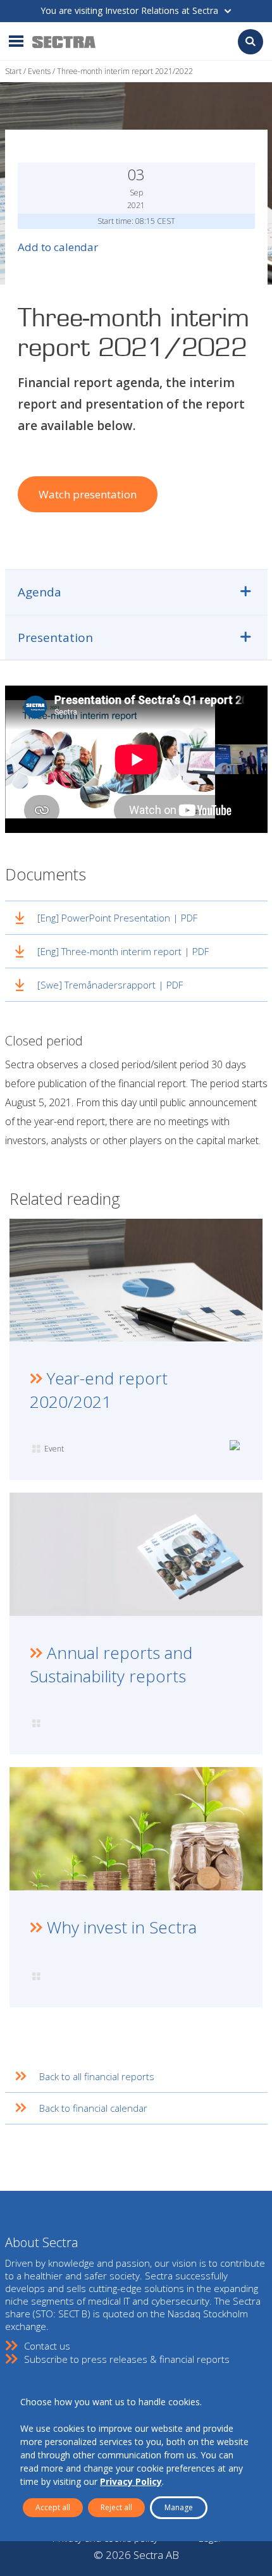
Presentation (55, 638)
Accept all (53, 2507)
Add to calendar (58, 247)
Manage (179, 2507)
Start (13, 71)
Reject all (116, 2507)
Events (39, 71)
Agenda (40, 592)
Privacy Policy (131, 2481)
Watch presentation (88, 494)
